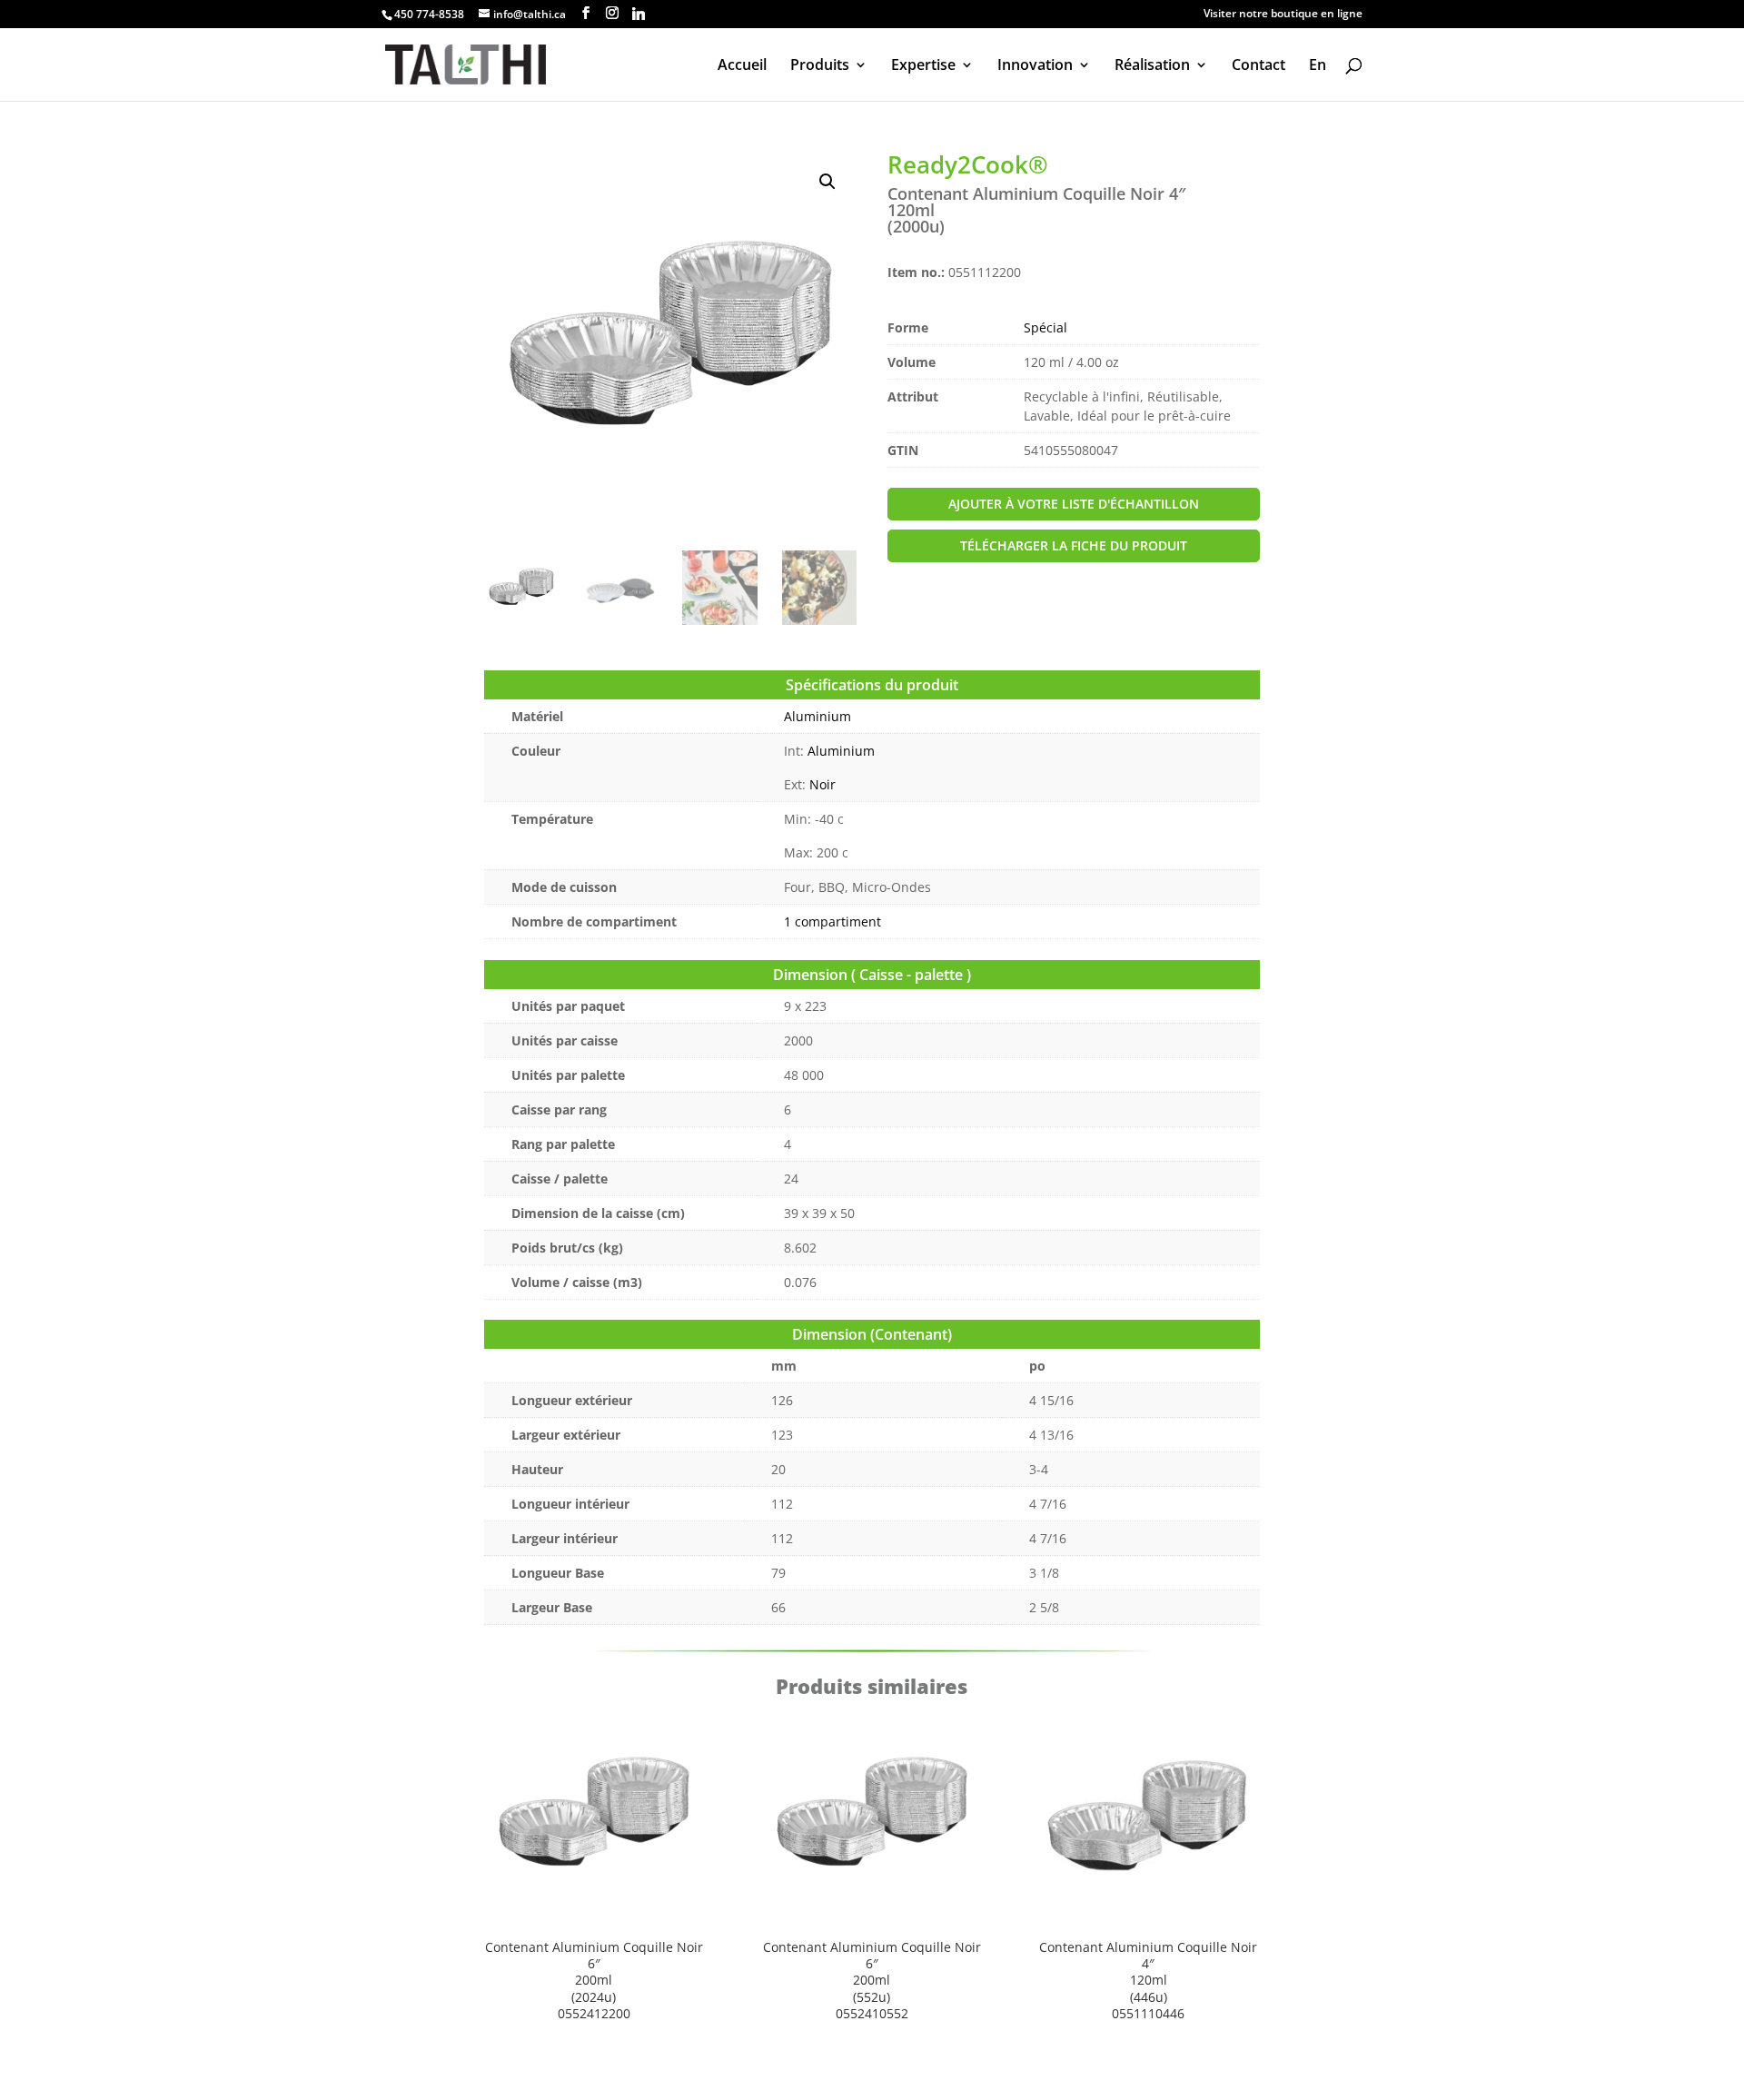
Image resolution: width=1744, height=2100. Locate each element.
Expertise (923, 66)
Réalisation (1152, 66)
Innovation (1035, 66)
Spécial (1045, 327)
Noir (822, 784)
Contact (1258, 66)
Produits (820, 66)
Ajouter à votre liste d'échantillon (1074, 504)
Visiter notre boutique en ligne (1283, 15)
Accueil (742, 66)
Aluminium (817, 716)
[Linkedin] (639, 14)
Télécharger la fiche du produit (1074, 545)
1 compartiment (832, 921)
